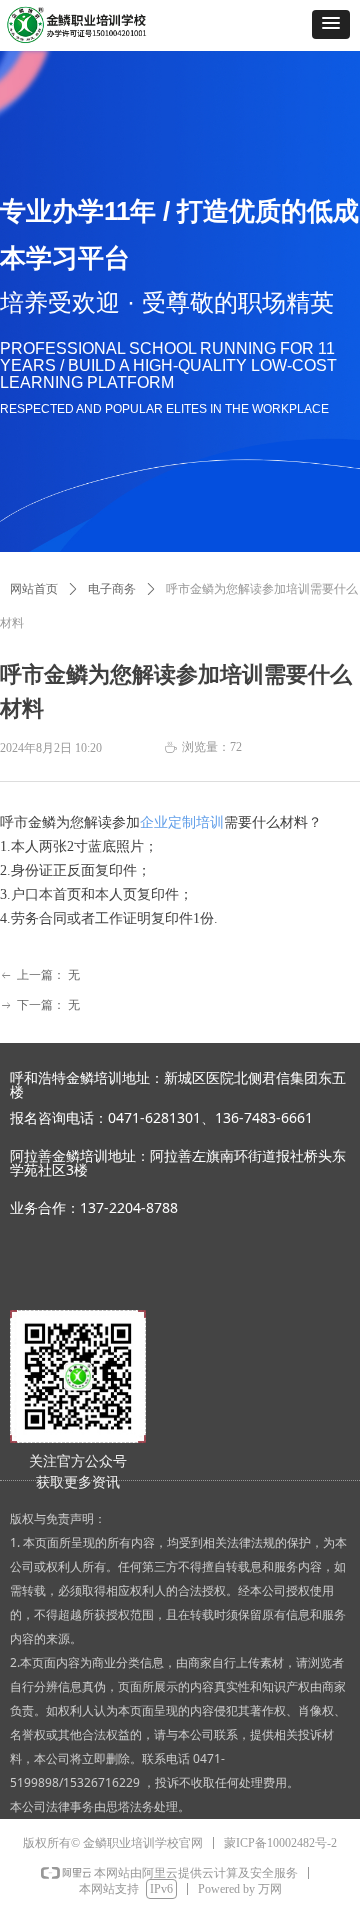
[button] (331, 24)
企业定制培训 (182, 822)
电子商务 (112, 589)
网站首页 (34, 589)
